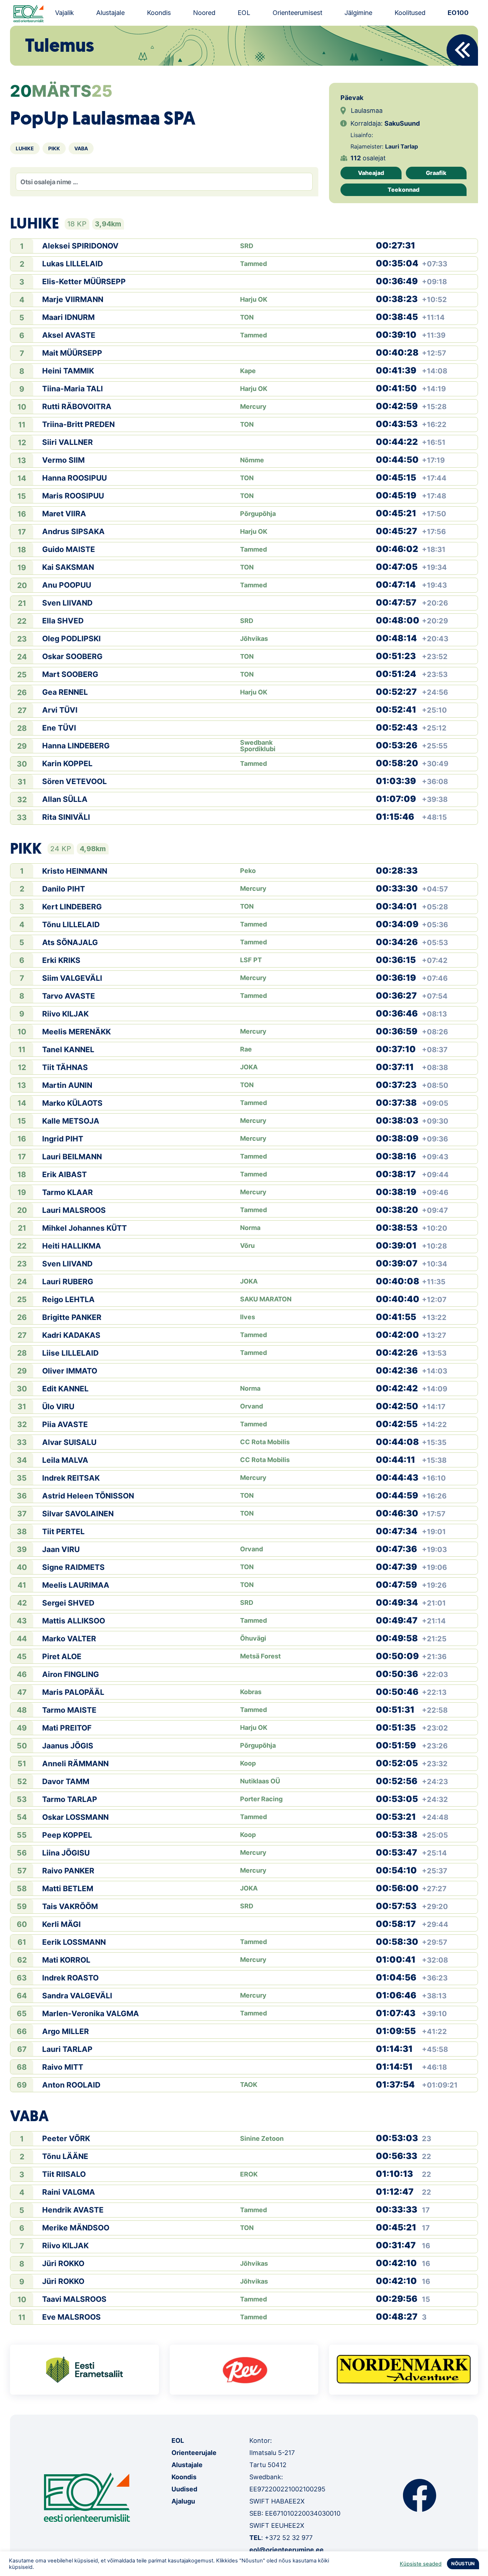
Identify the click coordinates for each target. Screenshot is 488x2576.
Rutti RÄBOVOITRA (77, 406)
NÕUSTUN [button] (463, 2564)
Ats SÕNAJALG (70, 942)
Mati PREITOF (67, 1728)
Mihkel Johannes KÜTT (84, 1228)
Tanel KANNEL (68, 1050)
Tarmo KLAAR (68, 1192)
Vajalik (64, 13)
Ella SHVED (63, 621)
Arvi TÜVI (60, 710)
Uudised (184, 2489)
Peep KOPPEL (67, 1835)
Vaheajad (371, 173)
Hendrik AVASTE (73, 2210)
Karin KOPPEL (67, 764)
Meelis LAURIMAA (76, 1585)
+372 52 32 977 (289, 2538)
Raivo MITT (63, 2067)
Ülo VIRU (58, 1407)
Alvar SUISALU (69, 1442)
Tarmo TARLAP (70, 1799)
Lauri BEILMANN (72, 1157)
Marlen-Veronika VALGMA (91, 2013)
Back (462, 50)
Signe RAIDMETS (73, 1567)
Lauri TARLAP (67, 2049)
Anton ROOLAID (71, 2085)
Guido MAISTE (69, 549)
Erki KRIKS (61, 960)
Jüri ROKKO (63, 2263)
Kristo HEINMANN (75, 871)
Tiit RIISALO (64, 2174)
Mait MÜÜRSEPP (72, 353)
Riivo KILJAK (65, 1014)
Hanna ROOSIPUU (74, 478)
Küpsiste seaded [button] (421, 2564)
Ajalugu (183, 2501)
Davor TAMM (66, 1781)
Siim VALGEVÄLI (72, 978)
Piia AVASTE (65, 1424)
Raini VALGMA (69, 2192)
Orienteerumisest (297, 13)
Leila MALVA (65, 1460)
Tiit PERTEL (63, 1531)
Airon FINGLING (71, 1674)
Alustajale (110, 13)
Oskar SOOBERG (72, 656)
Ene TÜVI (59, 728)
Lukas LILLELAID (73, 264)
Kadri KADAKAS (71, 1335)
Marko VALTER (69, 1639)
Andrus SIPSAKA (73, 531)
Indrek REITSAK (71, 1478)
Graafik (436, 173)
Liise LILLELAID (70, 1353)
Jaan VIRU (61, 1549)
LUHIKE (25, 148)
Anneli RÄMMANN (75, 1764)
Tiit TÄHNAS (65, 1067)
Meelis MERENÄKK (76, 1032)
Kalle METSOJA (71, 1121)
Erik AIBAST (64, 1174)
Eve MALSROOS (71, 2317)
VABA (81, 148)
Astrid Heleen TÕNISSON (88, 1496)
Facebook (420, 2495)
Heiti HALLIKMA (72, 1246)
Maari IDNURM (68, 317)
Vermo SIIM (63, 460)
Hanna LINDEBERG (76, 746)
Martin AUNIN (67, 1085)
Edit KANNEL (65, 1389)
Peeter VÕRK (66, 2138)
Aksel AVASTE (69, 335)
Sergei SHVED (68, 1603)
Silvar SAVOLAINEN (78, 1514)
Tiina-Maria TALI (73, 389)
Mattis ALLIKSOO (74, 1621)
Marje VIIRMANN (73, 299)
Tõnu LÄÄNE (65, 2156)
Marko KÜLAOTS (72, 1103)
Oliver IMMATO (70, 1371)
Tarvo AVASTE (69, 996)
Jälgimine (358, 13)
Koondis (159, 13)
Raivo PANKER (68, 1871)
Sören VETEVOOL (74, 781)
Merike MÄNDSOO (76, 2228)
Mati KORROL (66, 1960)
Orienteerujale (194, 2453)
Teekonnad (404, 190)
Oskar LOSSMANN (75, 1817)
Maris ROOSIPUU (73, 496)
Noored (204, 13)
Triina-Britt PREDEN (78, 424)
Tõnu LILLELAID (71, 925)
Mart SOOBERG (70, 674)
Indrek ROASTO (70, 1978)
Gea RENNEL (65, 692)
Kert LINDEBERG (72, 907)
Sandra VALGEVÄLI (77, 1996)
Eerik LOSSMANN (74, 1942)
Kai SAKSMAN (68, 567)
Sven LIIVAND (67, 603)
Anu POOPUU (67, 585)
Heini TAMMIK (68, 371)
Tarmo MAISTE (69, 1710)
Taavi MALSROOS (74, 2299)
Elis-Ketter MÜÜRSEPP (84, 282)
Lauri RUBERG (68, 1282)
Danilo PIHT (64, 889)
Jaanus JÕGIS (68, 1746)
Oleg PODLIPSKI (71, 639)
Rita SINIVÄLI (66, 817)
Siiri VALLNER (68, 442)
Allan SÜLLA (65, 799)
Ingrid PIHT (63, 1139)
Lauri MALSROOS (74, 1210)
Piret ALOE (62, 1656)
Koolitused (410, 13)
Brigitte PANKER (72, 1317)
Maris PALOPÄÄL (73, 1692)
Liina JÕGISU (66, 1853)
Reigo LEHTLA (68, 1299)
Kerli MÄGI (61, 1924)
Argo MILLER (66, 2031)
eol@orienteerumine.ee (287, 2550)
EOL (244, 13)
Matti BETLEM (68, 1889)
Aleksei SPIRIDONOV (80, 246)
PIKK (54, 148)
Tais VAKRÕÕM (70, 1906)
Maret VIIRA (64, 514)
